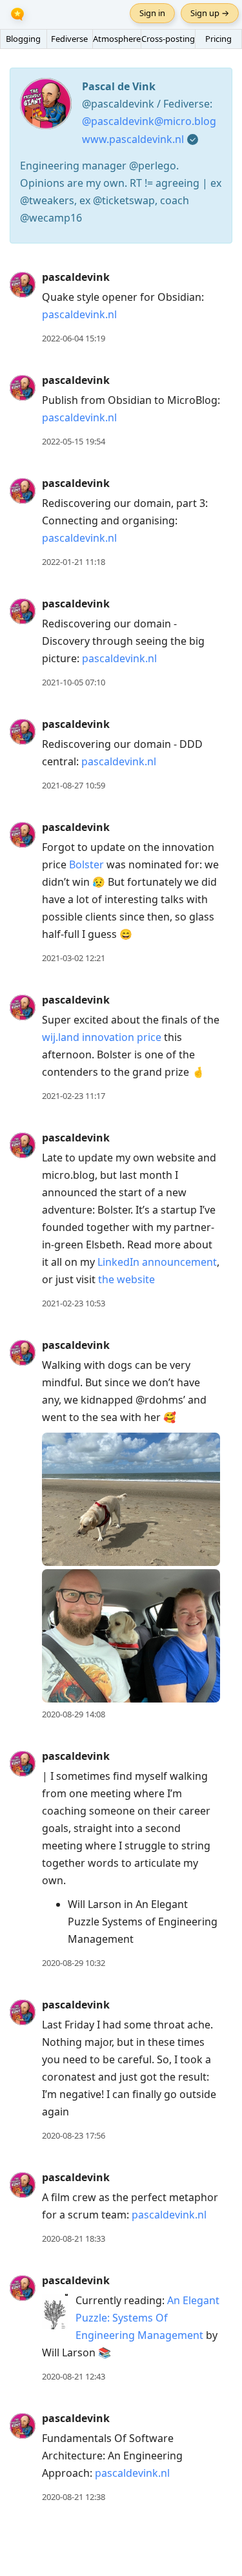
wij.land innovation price (102, 1037)
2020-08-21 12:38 (74, 2497)
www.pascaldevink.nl (133, 139)
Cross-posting (168, 39)
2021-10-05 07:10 (74, 682)
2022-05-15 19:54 (74, 441)
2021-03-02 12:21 (74, 958)
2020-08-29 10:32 (74, 1963)
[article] (121, 308)
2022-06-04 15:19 (74, 338)
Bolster (86, 864)
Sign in (152, 13)
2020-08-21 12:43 (74, 2376)
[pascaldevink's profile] (23, 284)
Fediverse (69, 39)
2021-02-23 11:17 (74, 1096)
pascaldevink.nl (79, 314)
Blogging (23, 39)
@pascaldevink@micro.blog (149, 121)
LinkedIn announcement (157, 1262)
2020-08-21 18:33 (74, 2238)
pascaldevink (76, 277)
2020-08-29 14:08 (74, 1714)
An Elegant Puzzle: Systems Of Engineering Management (147, 2318)
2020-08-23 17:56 (74, 2135)
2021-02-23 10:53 (74, 1303)
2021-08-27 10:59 (74, 785)
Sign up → (210, 13)
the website (126, 1279)
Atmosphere (117, 39)
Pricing (218, 39)
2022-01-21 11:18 (74, 562)
